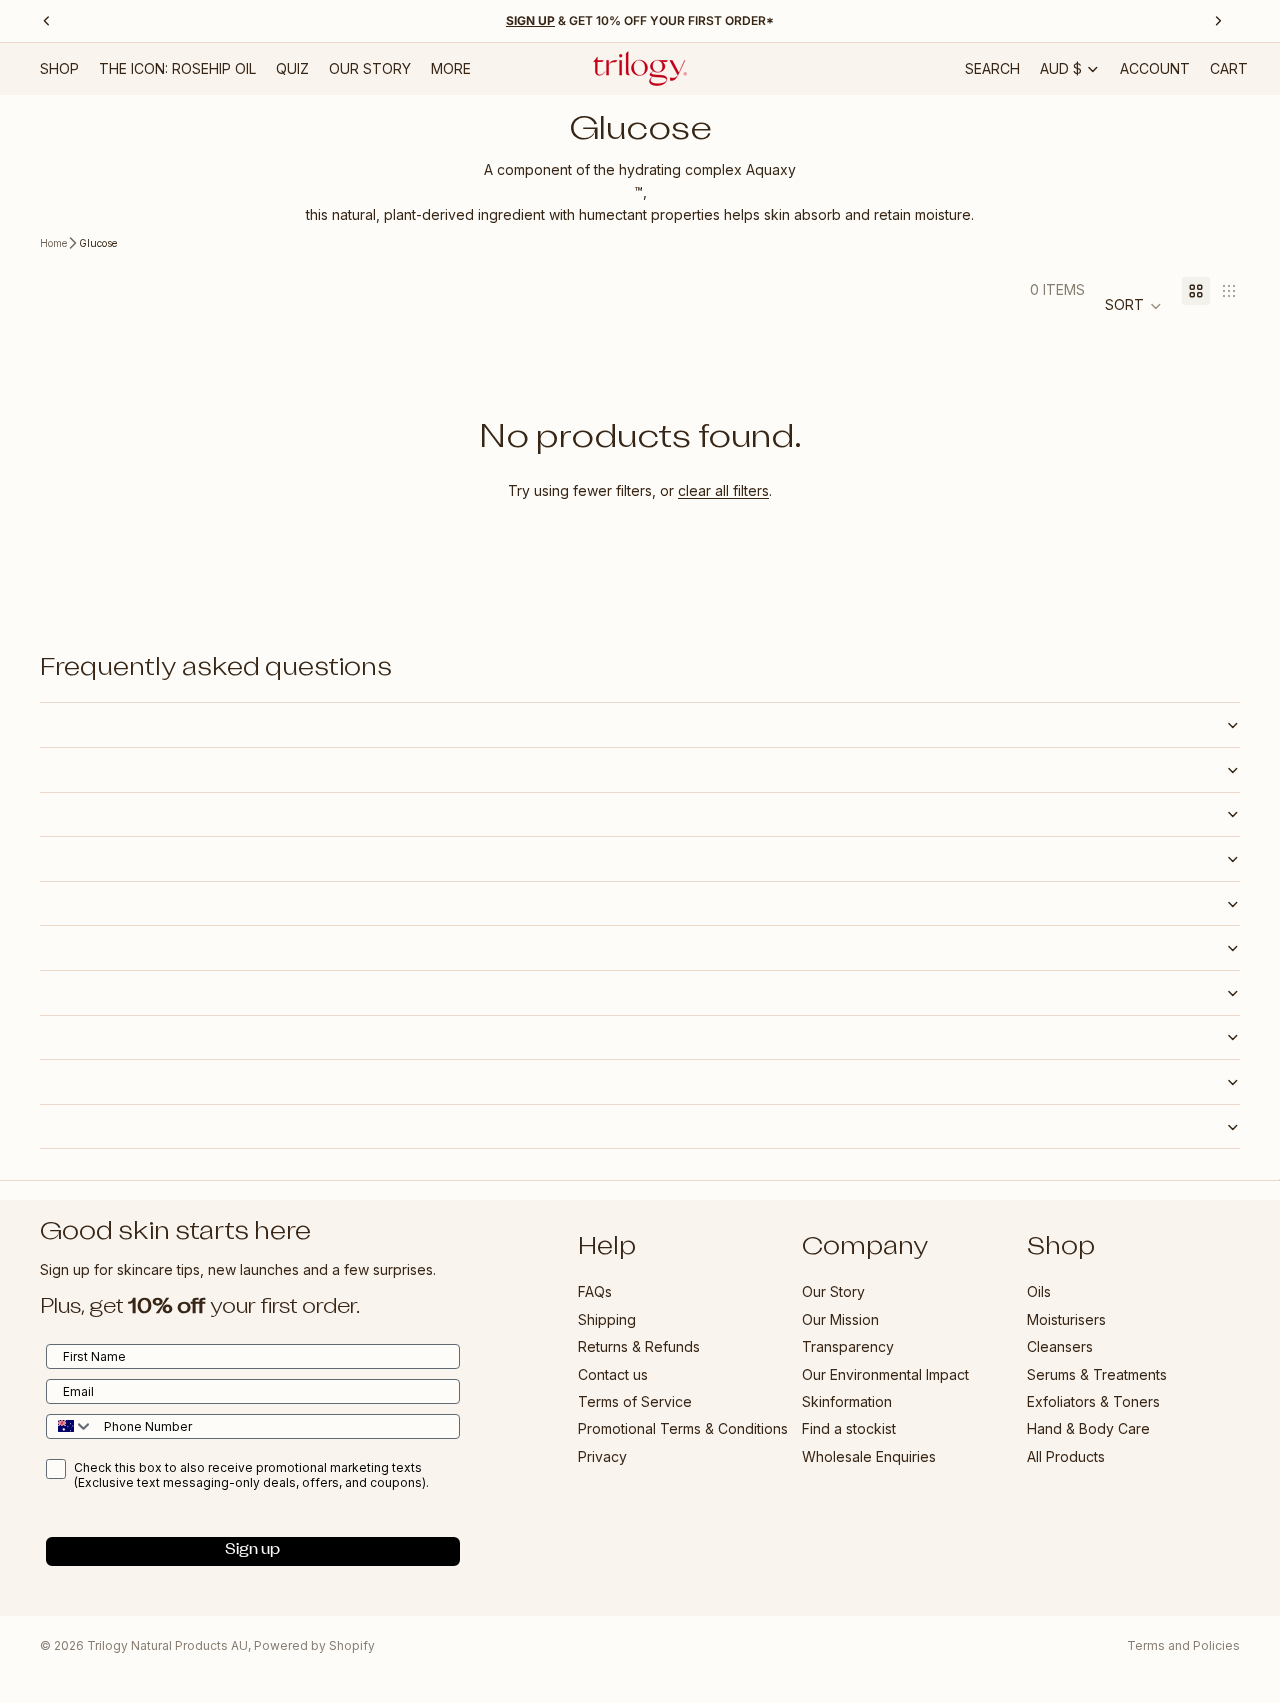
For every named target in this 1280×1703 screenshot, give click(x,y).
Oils (1039, 1292)
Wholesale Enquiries (869, 1456)
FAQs (595, 1292)
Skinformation (847, 1401)
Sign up (252, 1551)
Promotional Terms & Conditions (683, 1429)
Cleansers (1060, 1347)
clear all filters (723, 490)
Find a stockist (849, 1429)
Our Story (833, 1292)
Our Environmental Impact (885, 1374)
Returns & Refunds (639, 1347)
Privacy (602, 1456)
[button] (1133, 306)
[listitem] (451, 69)
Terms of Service (635, 1401)
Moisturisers (1066, 1319)
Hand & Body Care (1088, 1429)
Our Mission (840, 1319)
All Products (1066, 1456)
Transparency (848, 1347)
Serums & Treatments (1097, 1374)
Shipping (607, 1319)
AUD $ (1061, 68)
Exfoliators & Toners (1093, 1401)
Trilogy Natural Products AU (167, 1645)
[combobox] (70, 1426)
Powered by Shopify (314, 1645)
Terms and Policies (1183, 1645)
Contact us (613, 1374)
